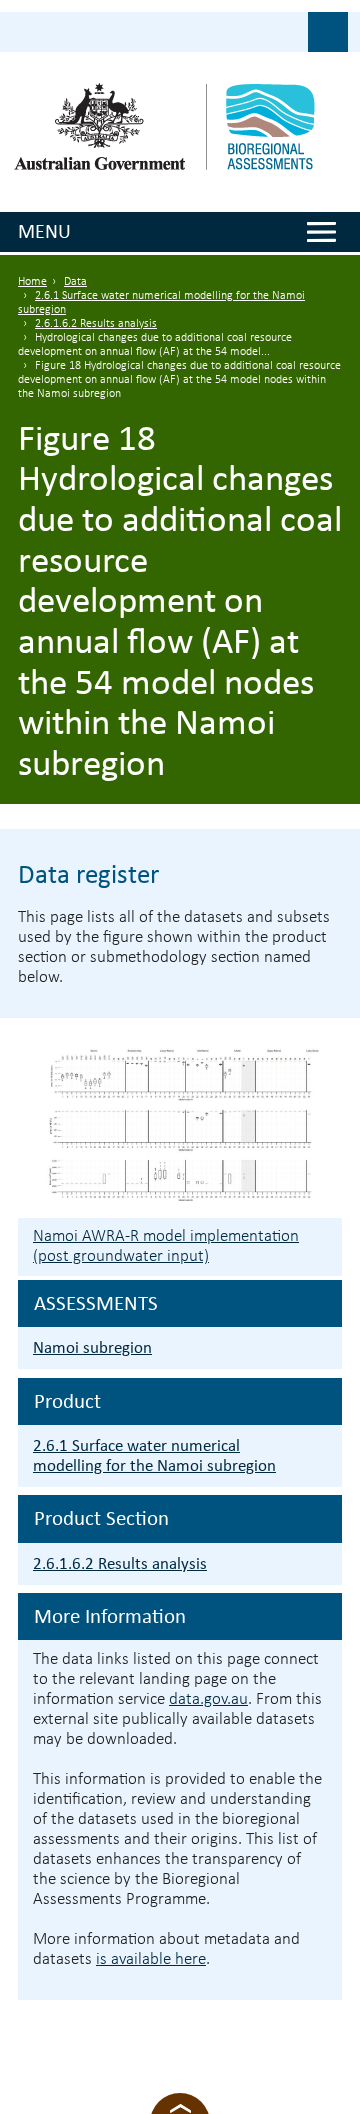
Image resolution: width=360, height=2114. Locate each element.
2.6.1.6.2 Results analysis (96, 324)
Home (32, 282)
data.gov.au (208, 1699)
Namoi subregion (92, 1347)
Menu (44, 231)
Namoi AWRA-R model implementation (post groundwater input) (166, 1246)
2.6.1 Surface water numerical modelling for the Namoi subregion (154, 1455)
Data (75, 282)
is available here (151, 1959)
